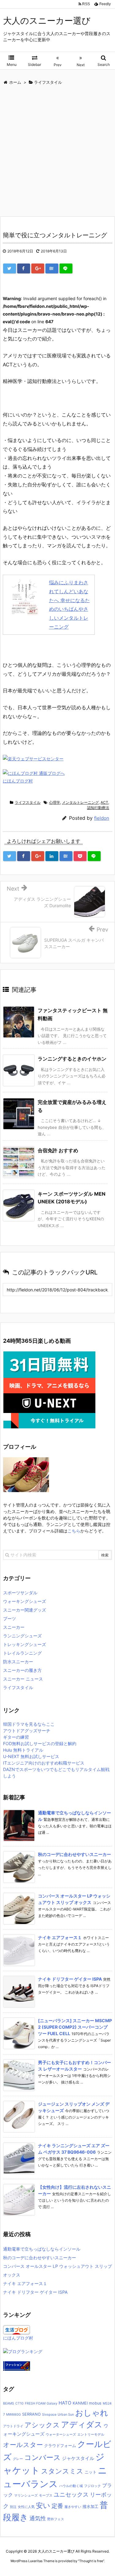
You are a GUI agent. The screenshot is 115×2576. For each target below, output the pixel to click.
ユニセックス (71, 2495)
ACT (104, 802)
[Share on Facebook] (24, 268)
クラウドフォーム (60, 2446)
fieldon (102, 818)
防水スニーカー (18, 1662)
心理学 (55, 802)
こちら (74, 1531)
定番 (57, 2506)
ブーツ (10, 1618)
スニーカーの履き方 (22, 1670)
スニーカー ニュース (23, 1679)
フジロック (92, 2486)
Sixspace (49, 2415)
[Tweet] (10, 268)
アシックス (42, 2425)
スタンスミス (62, 2471)
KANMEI (80, 2403)
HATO (65, 2403)
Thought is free (91, 2561)
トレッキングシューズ (25, 1644)
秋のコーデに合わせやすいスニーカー (75, 1854)
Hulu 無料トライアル (23, 1750)
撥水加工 (90, 2507)
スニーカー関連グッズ (25, 1610)
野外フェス (56, 2519)
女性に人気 (26, 2507)
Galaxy (52, 2403)
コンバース (42, 2457)
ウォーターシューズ (61, 2435)
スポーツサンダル (20, 1593)
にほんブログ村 (18, 781)
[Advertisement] (57, 152)
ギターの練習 (16, 1737)
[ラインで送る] (66, 268)
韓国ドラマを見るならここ (29, 1724)
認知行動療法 (98, 808)
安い (43, 2505)
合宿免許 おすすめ (58, 1150)
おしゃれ (92, 2413)
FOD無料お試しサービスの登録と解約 (40, 1743)
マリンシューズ (26, 2495)
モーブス (46, 2495)
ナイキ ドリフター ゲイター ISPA (70, 1979)
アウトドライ (13, 2426)
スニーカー (14, 1627)
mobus (95, 2403)
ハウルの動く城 (71, 2486)
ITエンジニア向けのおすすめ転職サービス (44, 1763)
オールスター (23, 2445)
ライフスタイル (28, 802)
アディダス (82, 2424)
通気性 (38, 2518)
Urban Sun (66, 2415)
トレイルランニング (22, 1653)
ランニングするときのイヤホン (72, 1059)
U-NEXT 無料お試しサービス (31, 1756)
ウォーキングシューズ (25, 1601)
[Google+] (38, 268)
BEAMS (9, 2403)
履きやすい (73, 2507)
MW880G (13, 2415)
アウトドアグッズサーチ (27, 1731)
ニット (91, 2472)
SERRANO (31, 2414)
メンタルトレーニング (80, 802)
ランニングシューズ (22, 1636)
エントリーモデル (91, 2435)
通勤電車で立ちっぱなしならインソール (42, 2249)
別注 (13, 2507)
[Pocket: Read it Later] (80, 856)
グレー (18, 2459)
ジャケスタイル (78, 2458)
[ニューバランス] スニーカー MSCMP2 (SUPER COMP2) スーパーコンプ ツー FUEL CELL (75, 2027)
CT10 (19, 2403)
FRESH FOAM (35, 2403)
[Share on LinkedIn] (52, 856)
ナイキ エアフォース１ (60, 1937)
